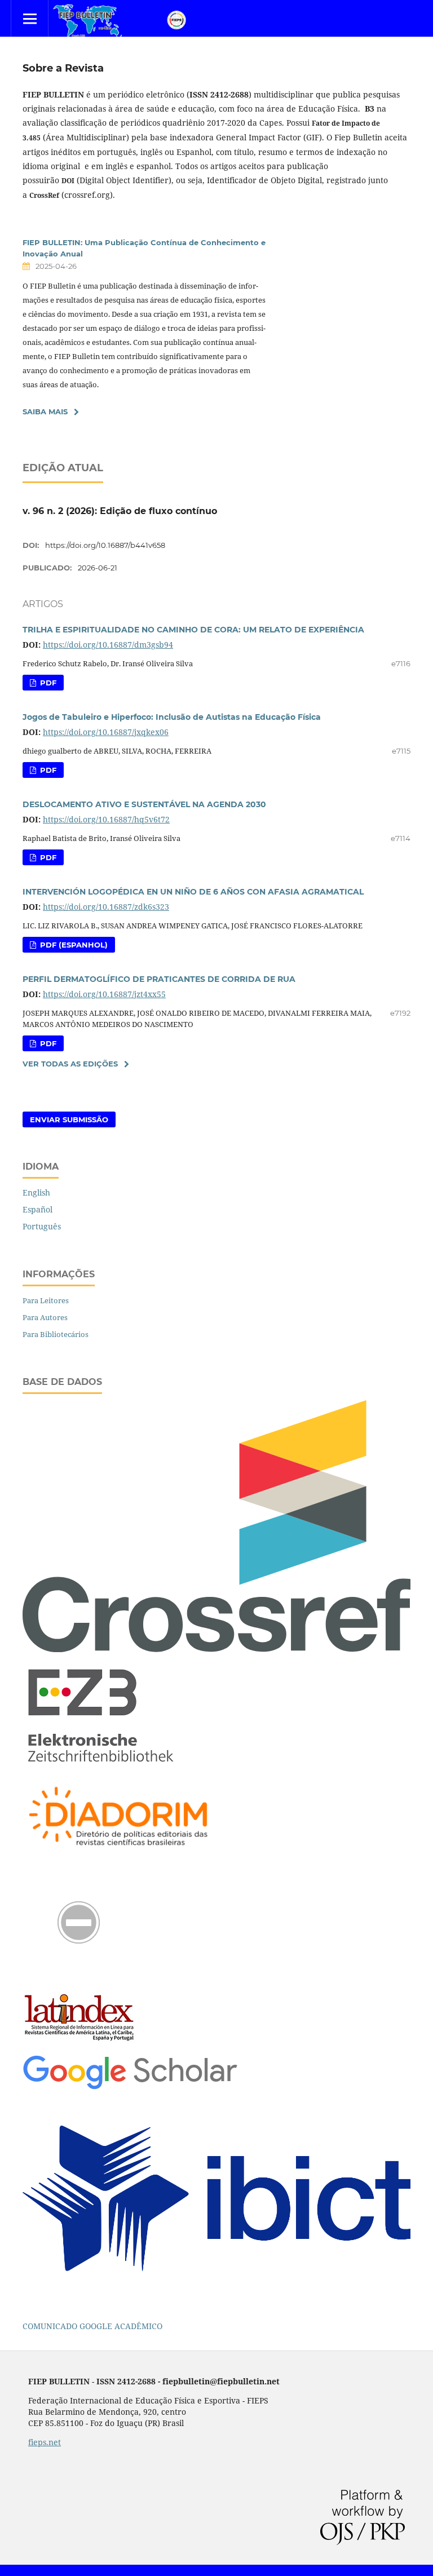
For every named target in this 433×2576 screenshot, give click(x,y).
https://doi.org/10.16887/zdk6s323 (106, 907)
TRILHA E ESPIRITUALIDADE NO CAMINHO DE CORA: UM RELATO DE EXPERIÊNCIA (193, 630)
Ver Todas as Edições (70, 1064)
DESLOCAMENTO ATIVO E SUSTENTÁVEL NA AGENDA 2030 (144, 804)
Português (42, 1226)
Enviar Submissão (69, 1119)
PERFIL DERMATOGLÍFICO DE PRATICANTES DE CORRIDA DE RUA (159, 979)
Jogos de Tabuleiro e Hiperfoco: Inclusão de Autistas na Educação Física (172, 717)
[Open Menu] (30, 18)
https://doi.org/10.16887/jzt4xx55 (104, 994)
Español (37, 1209)
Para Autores (45, 1317)
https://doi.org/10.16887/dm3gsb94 (108, 645)
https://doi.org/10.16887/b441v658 (105, 545)
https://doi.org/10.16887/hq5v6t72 (106, 819)
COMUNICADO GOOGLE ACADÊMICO (92, 2326)
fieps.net (45, 2442)
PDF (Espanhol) (73, 945)
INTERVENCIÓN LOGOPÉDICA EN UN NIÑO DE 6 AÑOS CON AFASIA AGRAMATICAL (193, 892)
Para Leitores (46, 1300)
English (36, 1192)
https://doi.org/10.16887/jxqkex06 (106, 732)
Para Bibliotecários (56, 1334)
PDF (47, 683)
